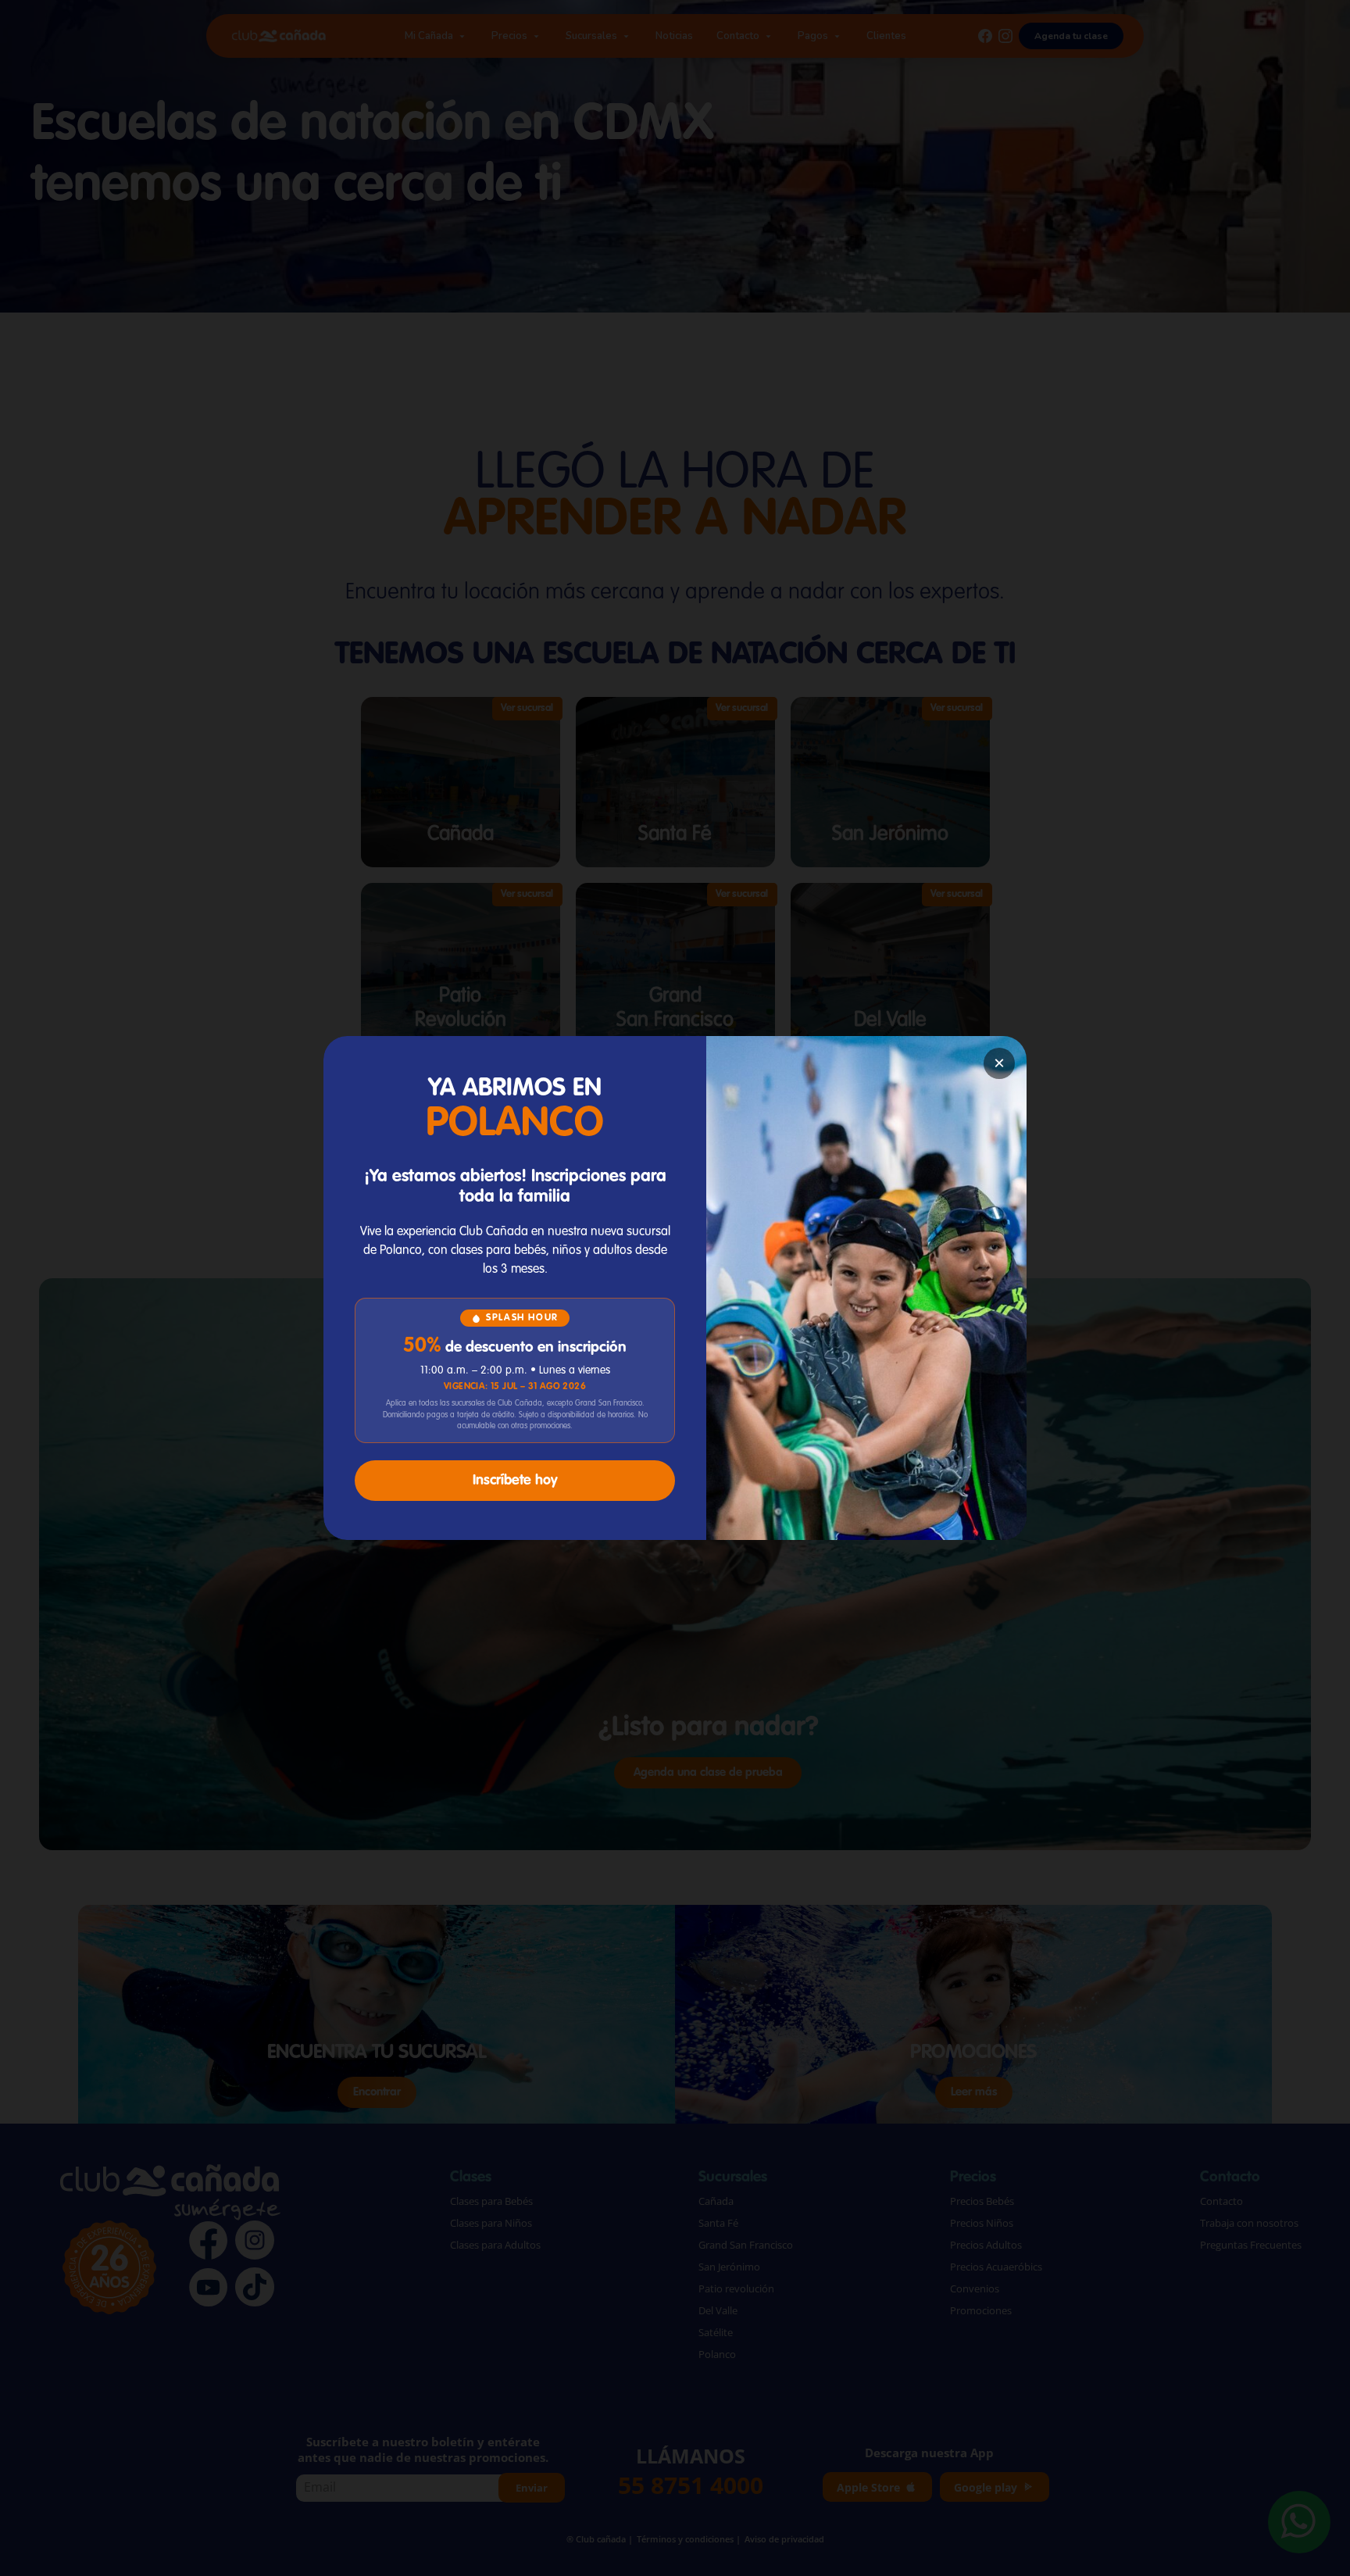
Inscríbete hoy (515, 1481)
